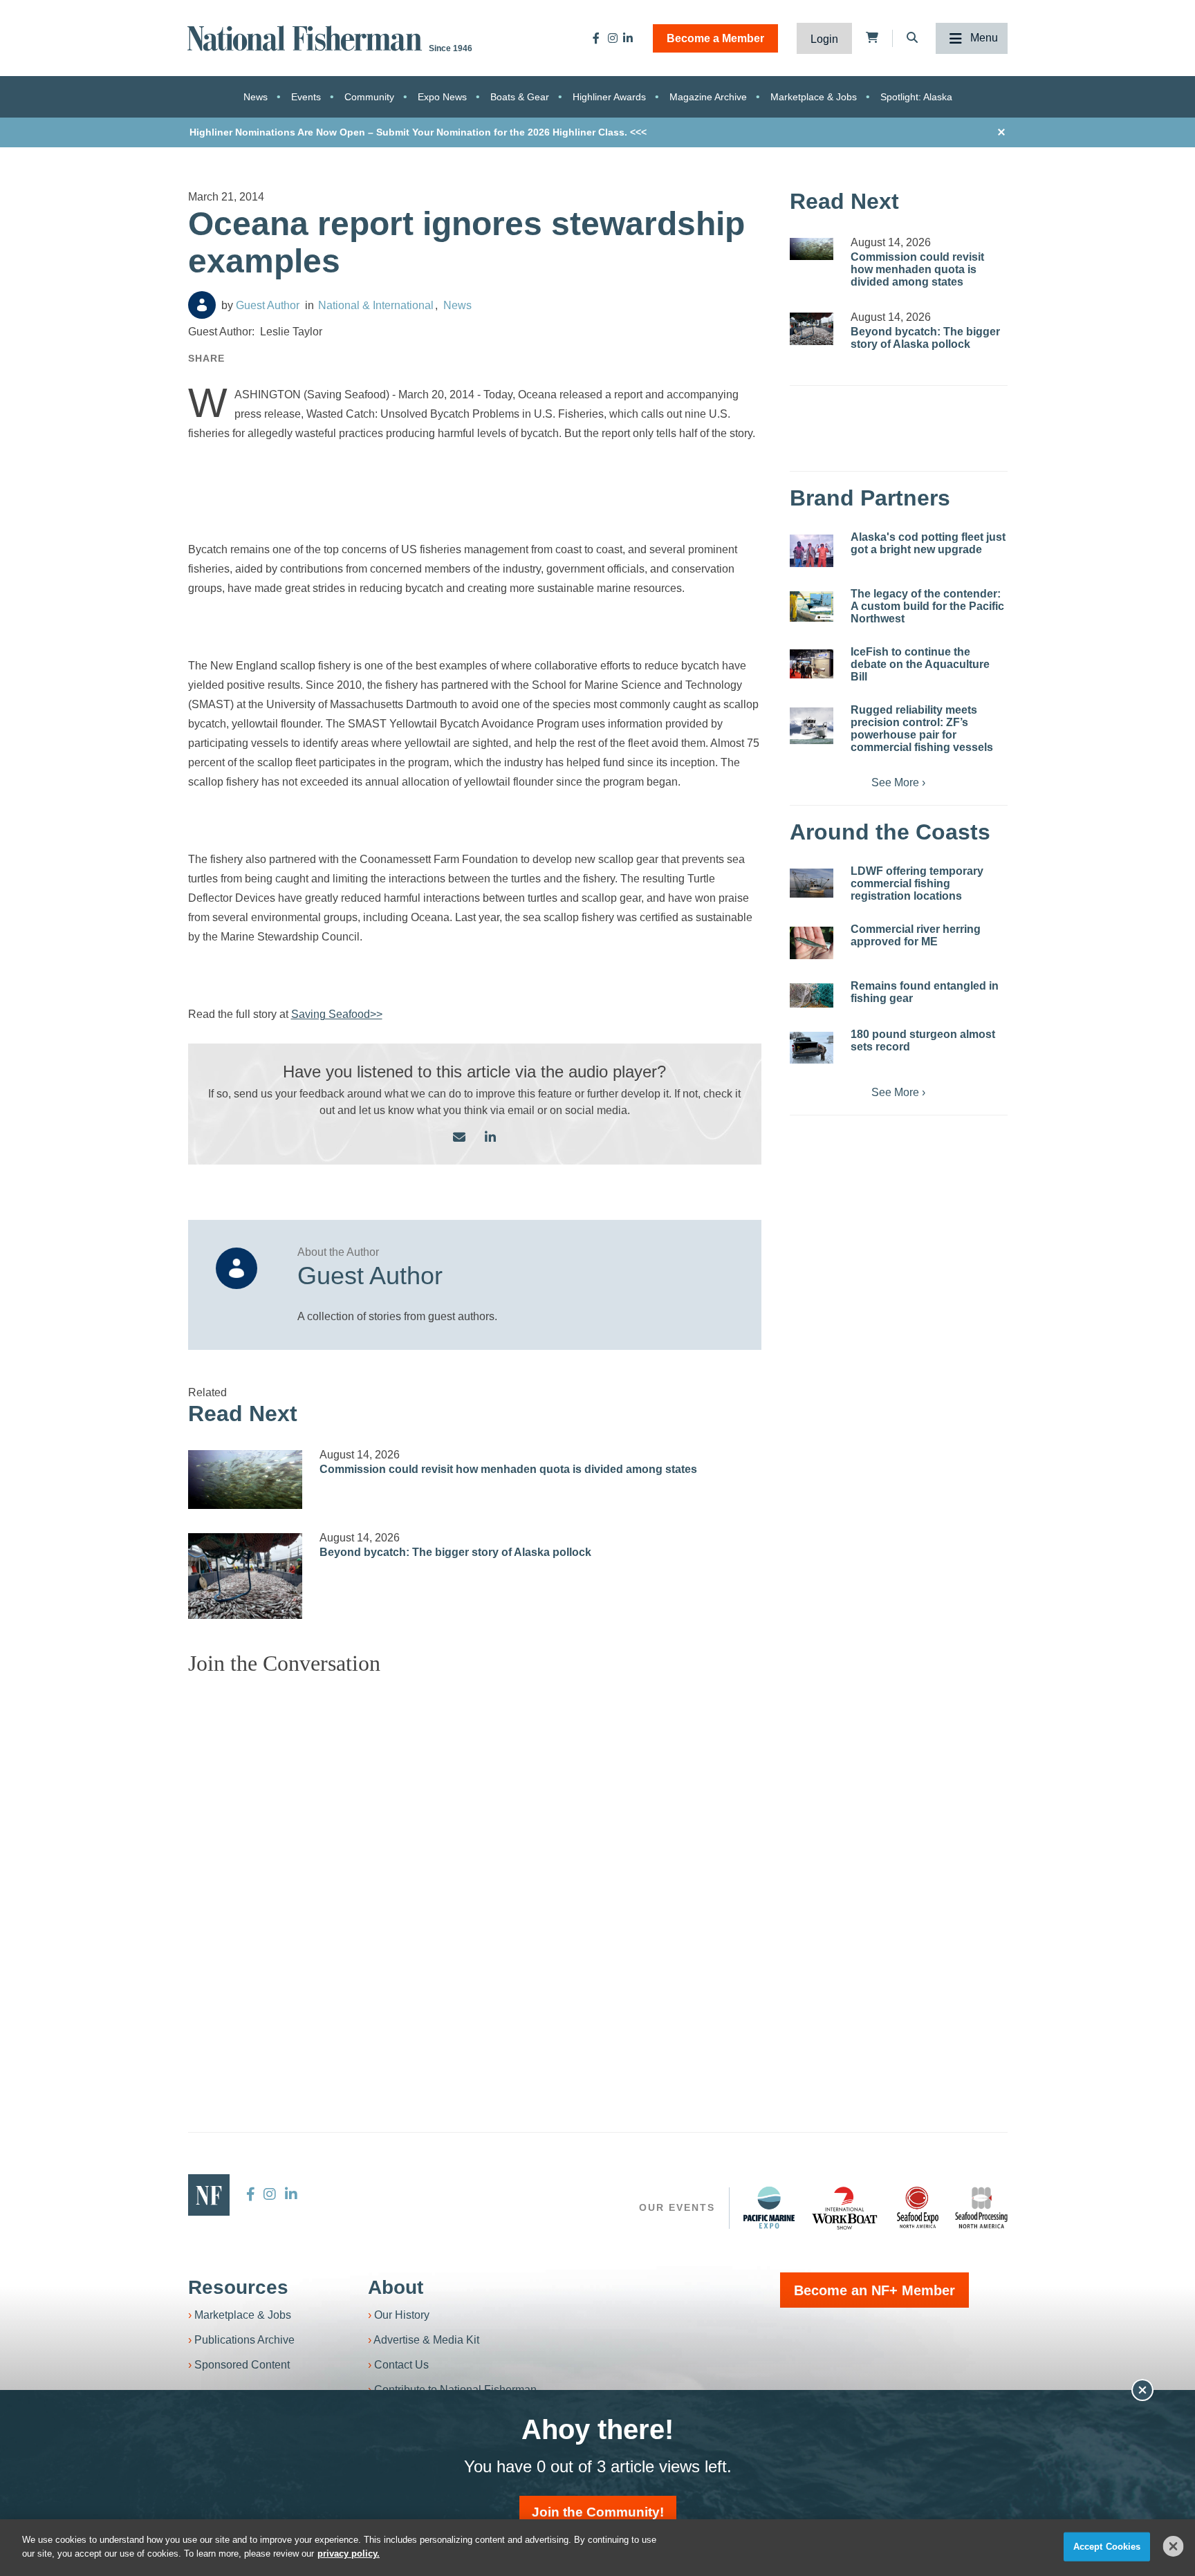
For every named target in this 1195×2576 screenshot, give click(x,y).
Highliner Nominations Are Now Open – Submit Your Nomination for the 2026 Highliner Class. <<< (418, 132)
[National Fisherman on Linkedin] (628, 38)
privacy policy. (349, 2553)
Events (306, 97)
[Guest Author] (202, 305)
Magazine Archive (708, 97)
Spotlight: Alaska (916, 97)
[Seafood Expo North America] (918, 2207)
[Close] (1174, 2546)
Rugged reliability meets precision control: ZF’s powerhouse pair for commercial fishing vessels (922, 729)
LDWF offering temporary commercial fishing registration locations (917, 883)
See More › (898, 782)
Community (369, 97)
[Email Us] (459, 1138)
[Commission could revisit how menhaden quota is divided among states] (246, 1480)
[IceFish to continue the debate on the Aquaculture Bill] (812, 664)
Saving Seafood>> (337, 1014)
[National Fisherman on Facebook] (596, 38)
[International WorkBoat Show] (846, 2207)
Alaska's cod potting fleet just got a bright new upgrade (928, 543)
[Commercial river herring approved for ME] (812, 943)
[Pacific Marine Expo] (769, 2207)
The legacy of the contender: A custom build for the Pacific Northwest (927, 606)
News (256, 97)
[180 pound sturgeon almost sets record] (812, 1048)
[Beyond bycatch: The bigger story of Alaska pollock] (246, 1576)
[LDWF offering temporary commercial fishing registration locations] (812, 883)
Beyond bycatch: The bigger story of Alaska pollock (455, 1552)
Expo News (442, 97)
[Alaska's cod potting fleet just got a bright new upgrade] (812, 551)
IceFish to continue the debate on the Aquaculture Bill (920, 664)
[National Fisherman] (307, 37)
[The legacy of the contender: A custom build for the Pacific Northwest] (812, 606)
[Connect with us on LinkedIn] (490, 1138)
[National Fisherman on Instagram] (613, 38)
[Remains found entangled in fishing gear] (812, 995)
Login (824, 39)
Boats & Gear (520, 97)
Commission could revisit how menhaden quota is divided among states (508, 1469)
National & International (376, 305)
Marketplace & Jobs (814, 97)
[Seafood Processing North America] (981, 2208)
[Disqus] (475, 1860)
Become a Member (715, 38)
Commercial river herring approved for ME (916, 935)
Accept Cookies (1107, 2547)
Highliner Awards (609, 97)
